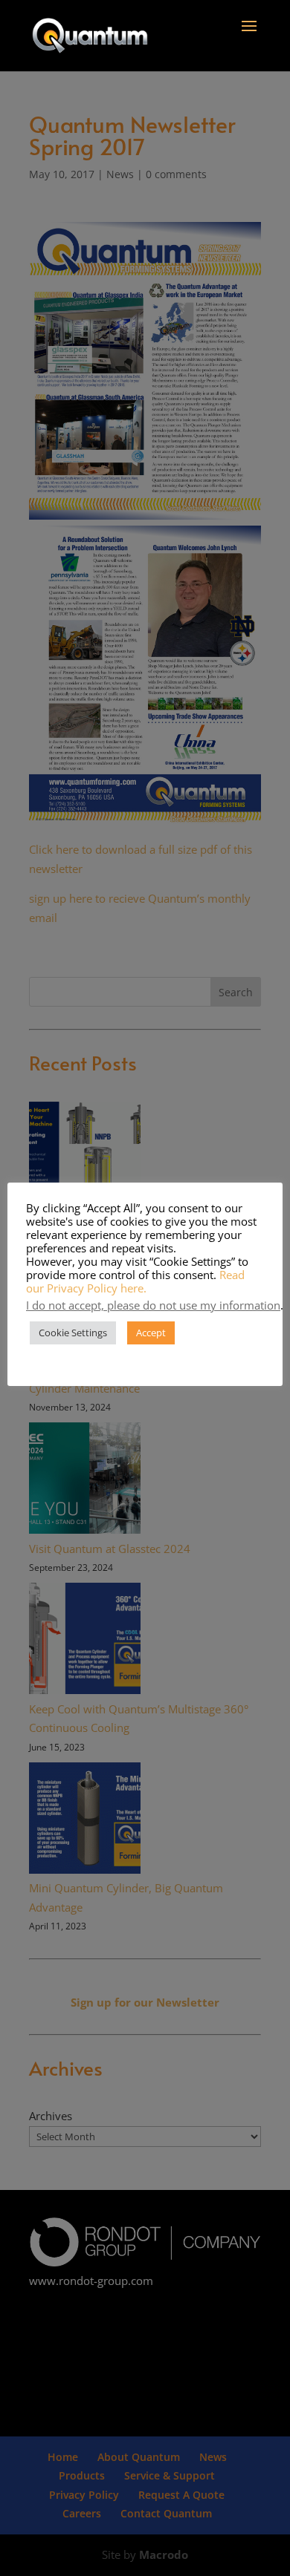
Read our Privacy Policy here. (135, 1281)
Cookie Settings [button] (73, 1333)
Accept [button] (151, 1333)
